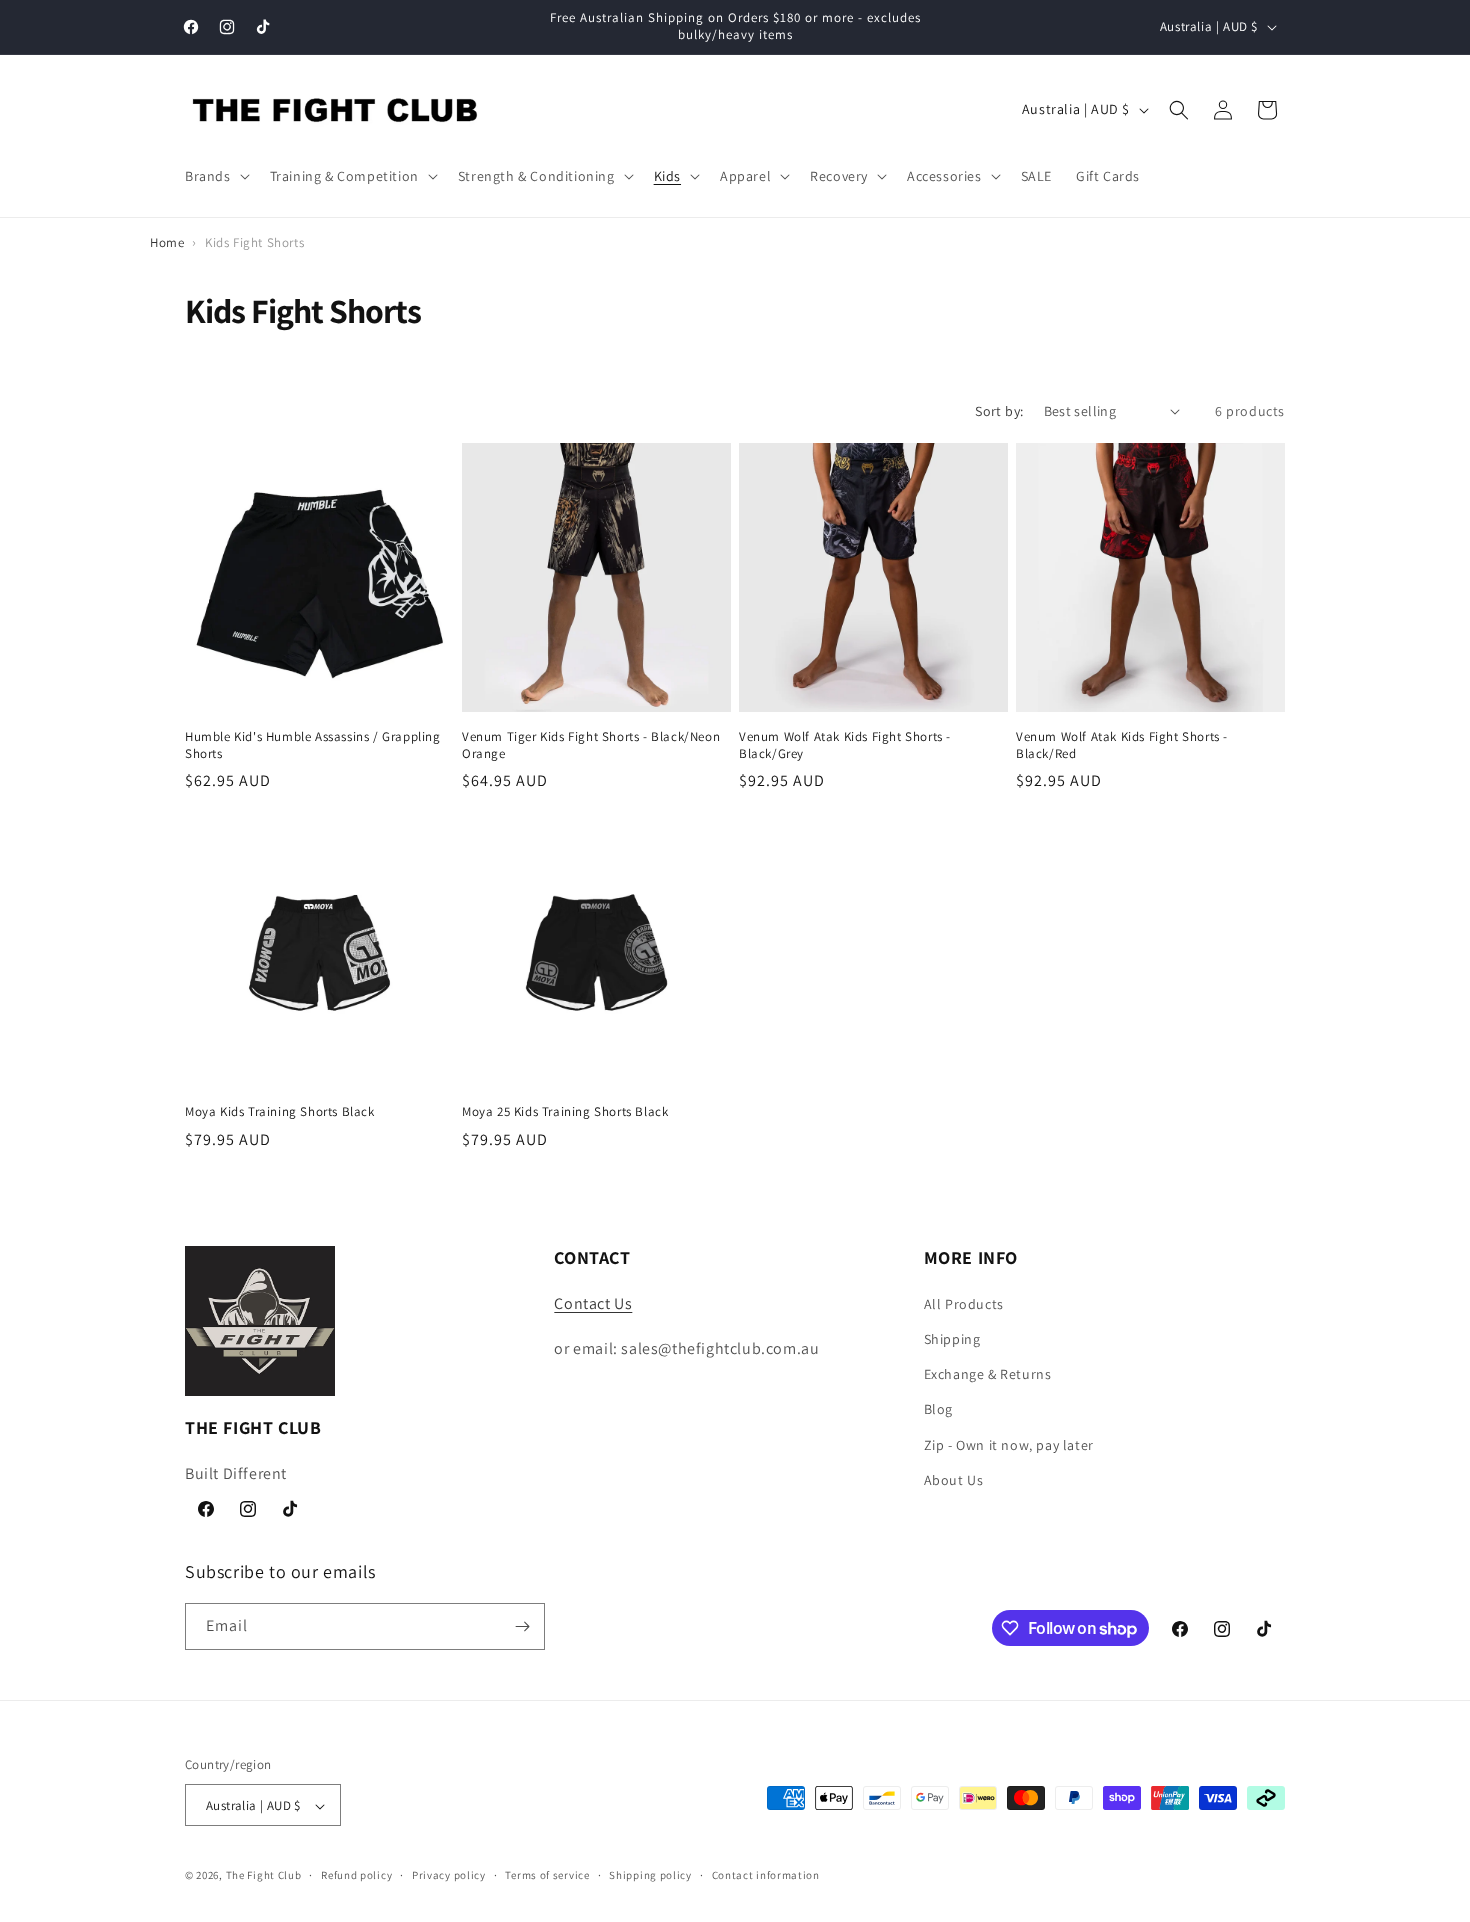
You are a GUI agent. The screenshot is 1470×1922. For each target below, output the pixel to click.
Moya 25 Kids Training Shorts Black (565, 1112)
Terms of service (547, 1875)
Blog (938, 1408)
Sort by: (999, 411)
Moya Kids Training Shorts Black (280, 1112)
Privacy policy (449, 1875)
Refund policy (356, 1875)
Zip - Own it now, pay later (1009, 1444)
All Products (964, 1303)
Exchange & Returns (988, 1373)
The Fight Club (264, 1876)
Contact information (766, 1875)
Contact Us (593, 1302)
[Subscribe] (522, 1626)
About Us (954, 1479)
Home (167, 242)
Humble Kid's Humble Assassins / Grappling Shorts (313, 745)
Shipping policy (650, 1875)
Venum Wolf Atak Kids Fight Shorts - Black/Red (1122, 745)
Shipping (952, 1338)
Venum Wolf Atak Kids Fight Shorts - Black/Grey (845, 745)
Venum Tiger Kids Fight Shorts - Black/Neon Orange (591, 745)
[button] (215, 176)
